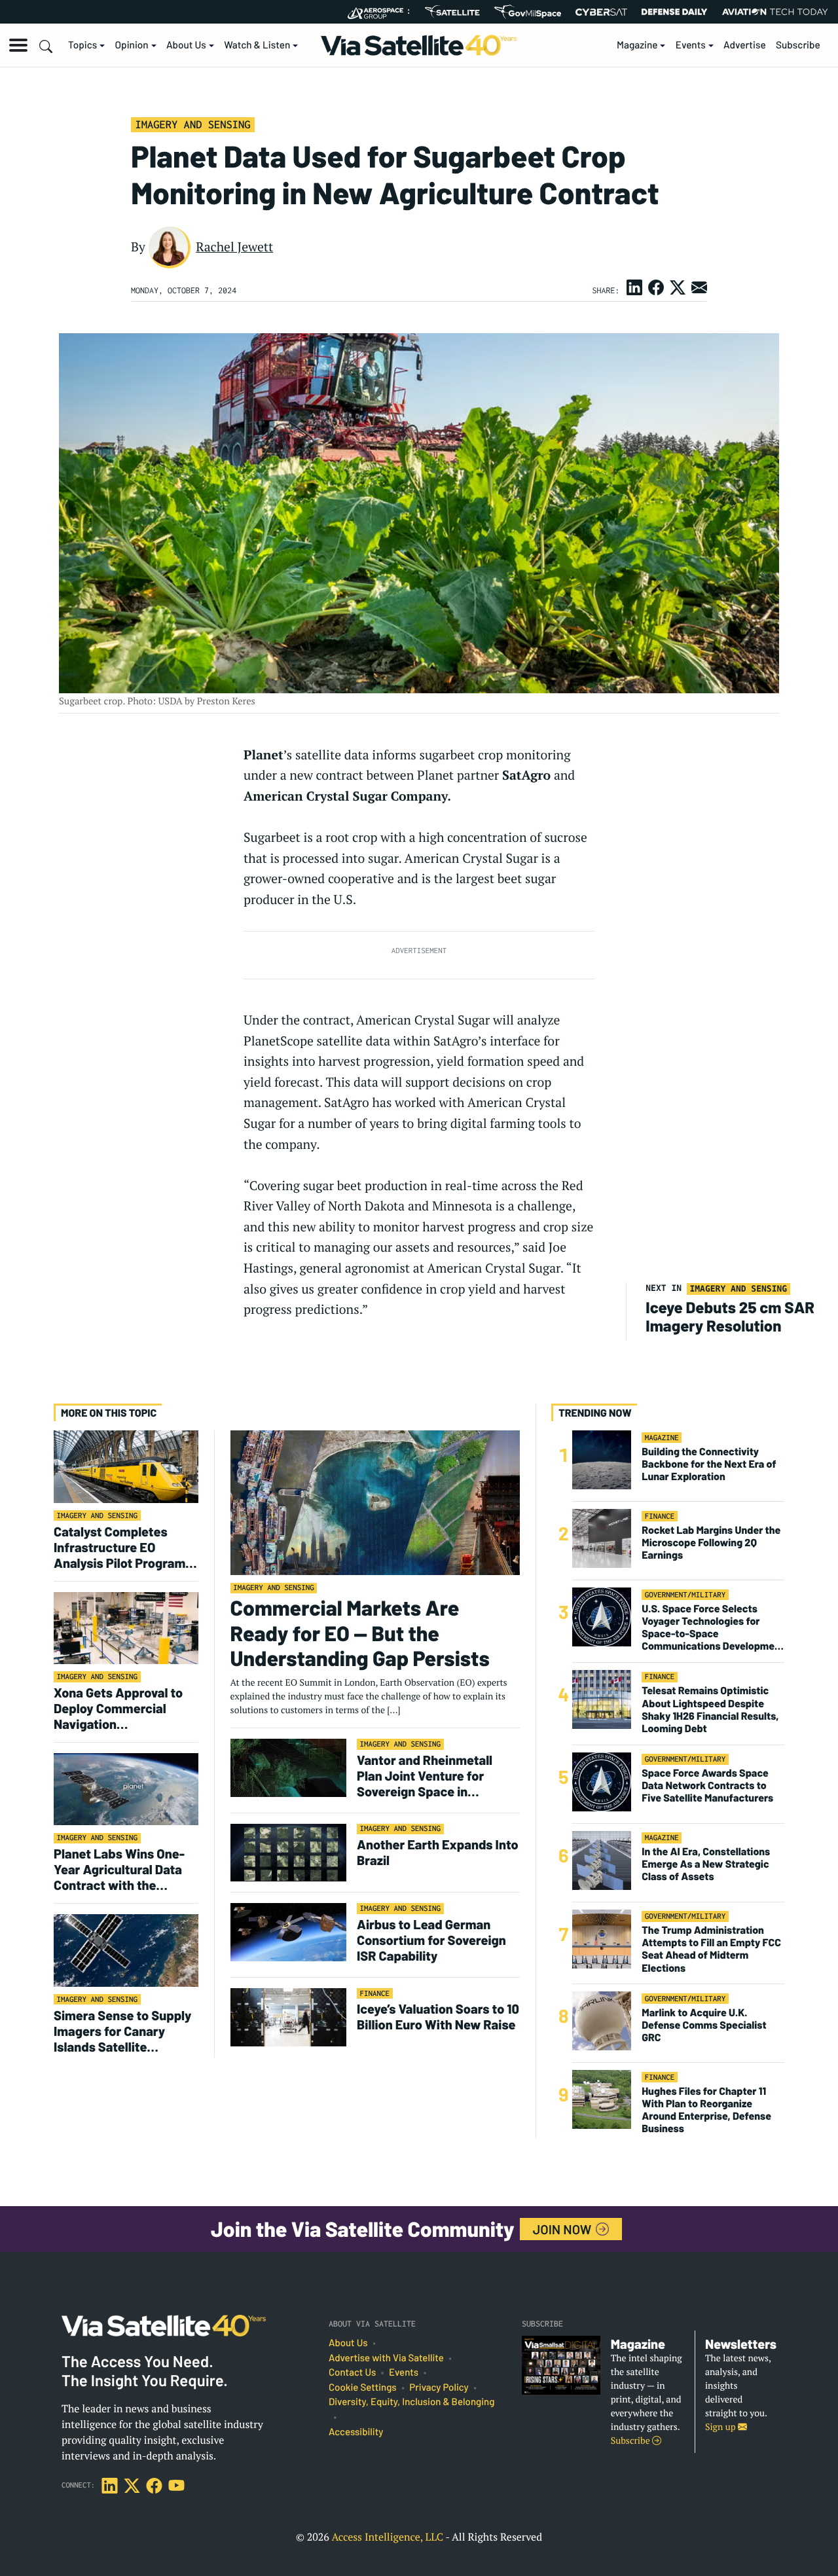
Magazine (637, 45)
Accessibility (356, 2432)
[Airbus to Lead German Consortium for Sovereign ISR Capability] (288, 1932)
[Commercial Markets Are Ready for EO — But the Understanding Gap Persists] (375, 1502)
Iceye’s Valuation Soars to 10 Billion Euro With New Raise (438, 2016)
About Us (186, 45)
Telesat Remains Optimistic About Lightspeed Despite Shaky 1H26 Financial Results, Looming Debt (710, 1710)
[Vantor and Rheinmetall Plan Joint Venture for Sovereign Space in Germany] (288, 1767)
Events (691, 45)
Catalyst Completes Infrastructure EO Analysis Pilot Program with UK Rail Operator (119, 1547)
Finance (375, 1994)
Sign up (721, 2427)
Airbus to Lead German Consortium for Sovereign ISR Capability (431, 1940)
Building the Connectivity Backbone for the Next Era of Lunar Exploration (709, 1464)
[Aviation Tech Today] (775, 12)
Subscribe (798, 45)
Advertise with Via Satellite (386, 2358)
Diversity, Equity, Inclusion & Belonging (411, 2402)
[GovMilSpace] (528, 12)
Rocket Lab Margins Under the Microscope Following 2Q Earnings (711, 1543)
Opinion (132, 45)
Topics (82, 45)
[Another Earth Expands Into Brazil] (288, 1852)
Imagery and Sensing (192, 124)
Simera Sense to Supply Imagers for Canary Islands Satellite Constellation (123, 2031)
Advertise (745, 45)
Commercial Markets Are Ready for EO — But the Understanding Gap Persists (360, 1633)
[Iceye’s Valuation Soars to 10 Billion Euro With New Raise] (288, 2017)
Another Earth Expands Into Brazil (438, 1852)
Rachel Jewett (234, 247)
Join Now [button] (564, 2229)
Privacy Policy (439, 2387)
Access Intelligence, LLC (387, 2537)
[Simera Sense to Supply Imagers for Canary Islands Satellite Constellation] (126, 1950)
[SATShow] (452, 12)
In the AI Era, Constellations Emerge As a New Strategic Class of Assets (706, 1864)
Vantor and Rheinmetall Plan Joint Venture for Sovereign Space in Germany (425, 1775)
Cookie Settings (363, 2387)
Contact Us (352, 2372)
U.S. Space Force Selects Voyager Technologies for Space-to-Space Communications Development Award (713, 1628)
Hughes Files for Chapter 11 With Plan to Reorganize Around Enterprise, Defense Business (706, 2110)
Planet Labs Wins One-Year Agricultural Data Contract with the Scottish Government (119, 1869)
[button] (18, 45)
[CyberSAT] (601, 12)
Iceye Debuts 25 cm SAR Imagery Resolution (730, 1316)
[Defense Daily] (674, 12)
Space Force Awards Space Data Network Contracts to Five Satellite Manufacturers (707, 1786)
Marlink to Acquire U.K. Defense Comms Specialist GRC (704, 2025)
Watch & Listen (257, 45)
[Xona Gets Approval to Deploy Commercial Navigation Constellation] (126, 1627)
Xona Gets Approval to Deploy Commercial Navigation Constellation (118, 1708)
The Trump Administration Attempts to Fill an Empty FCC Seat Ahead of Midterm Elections (711, 1949)
